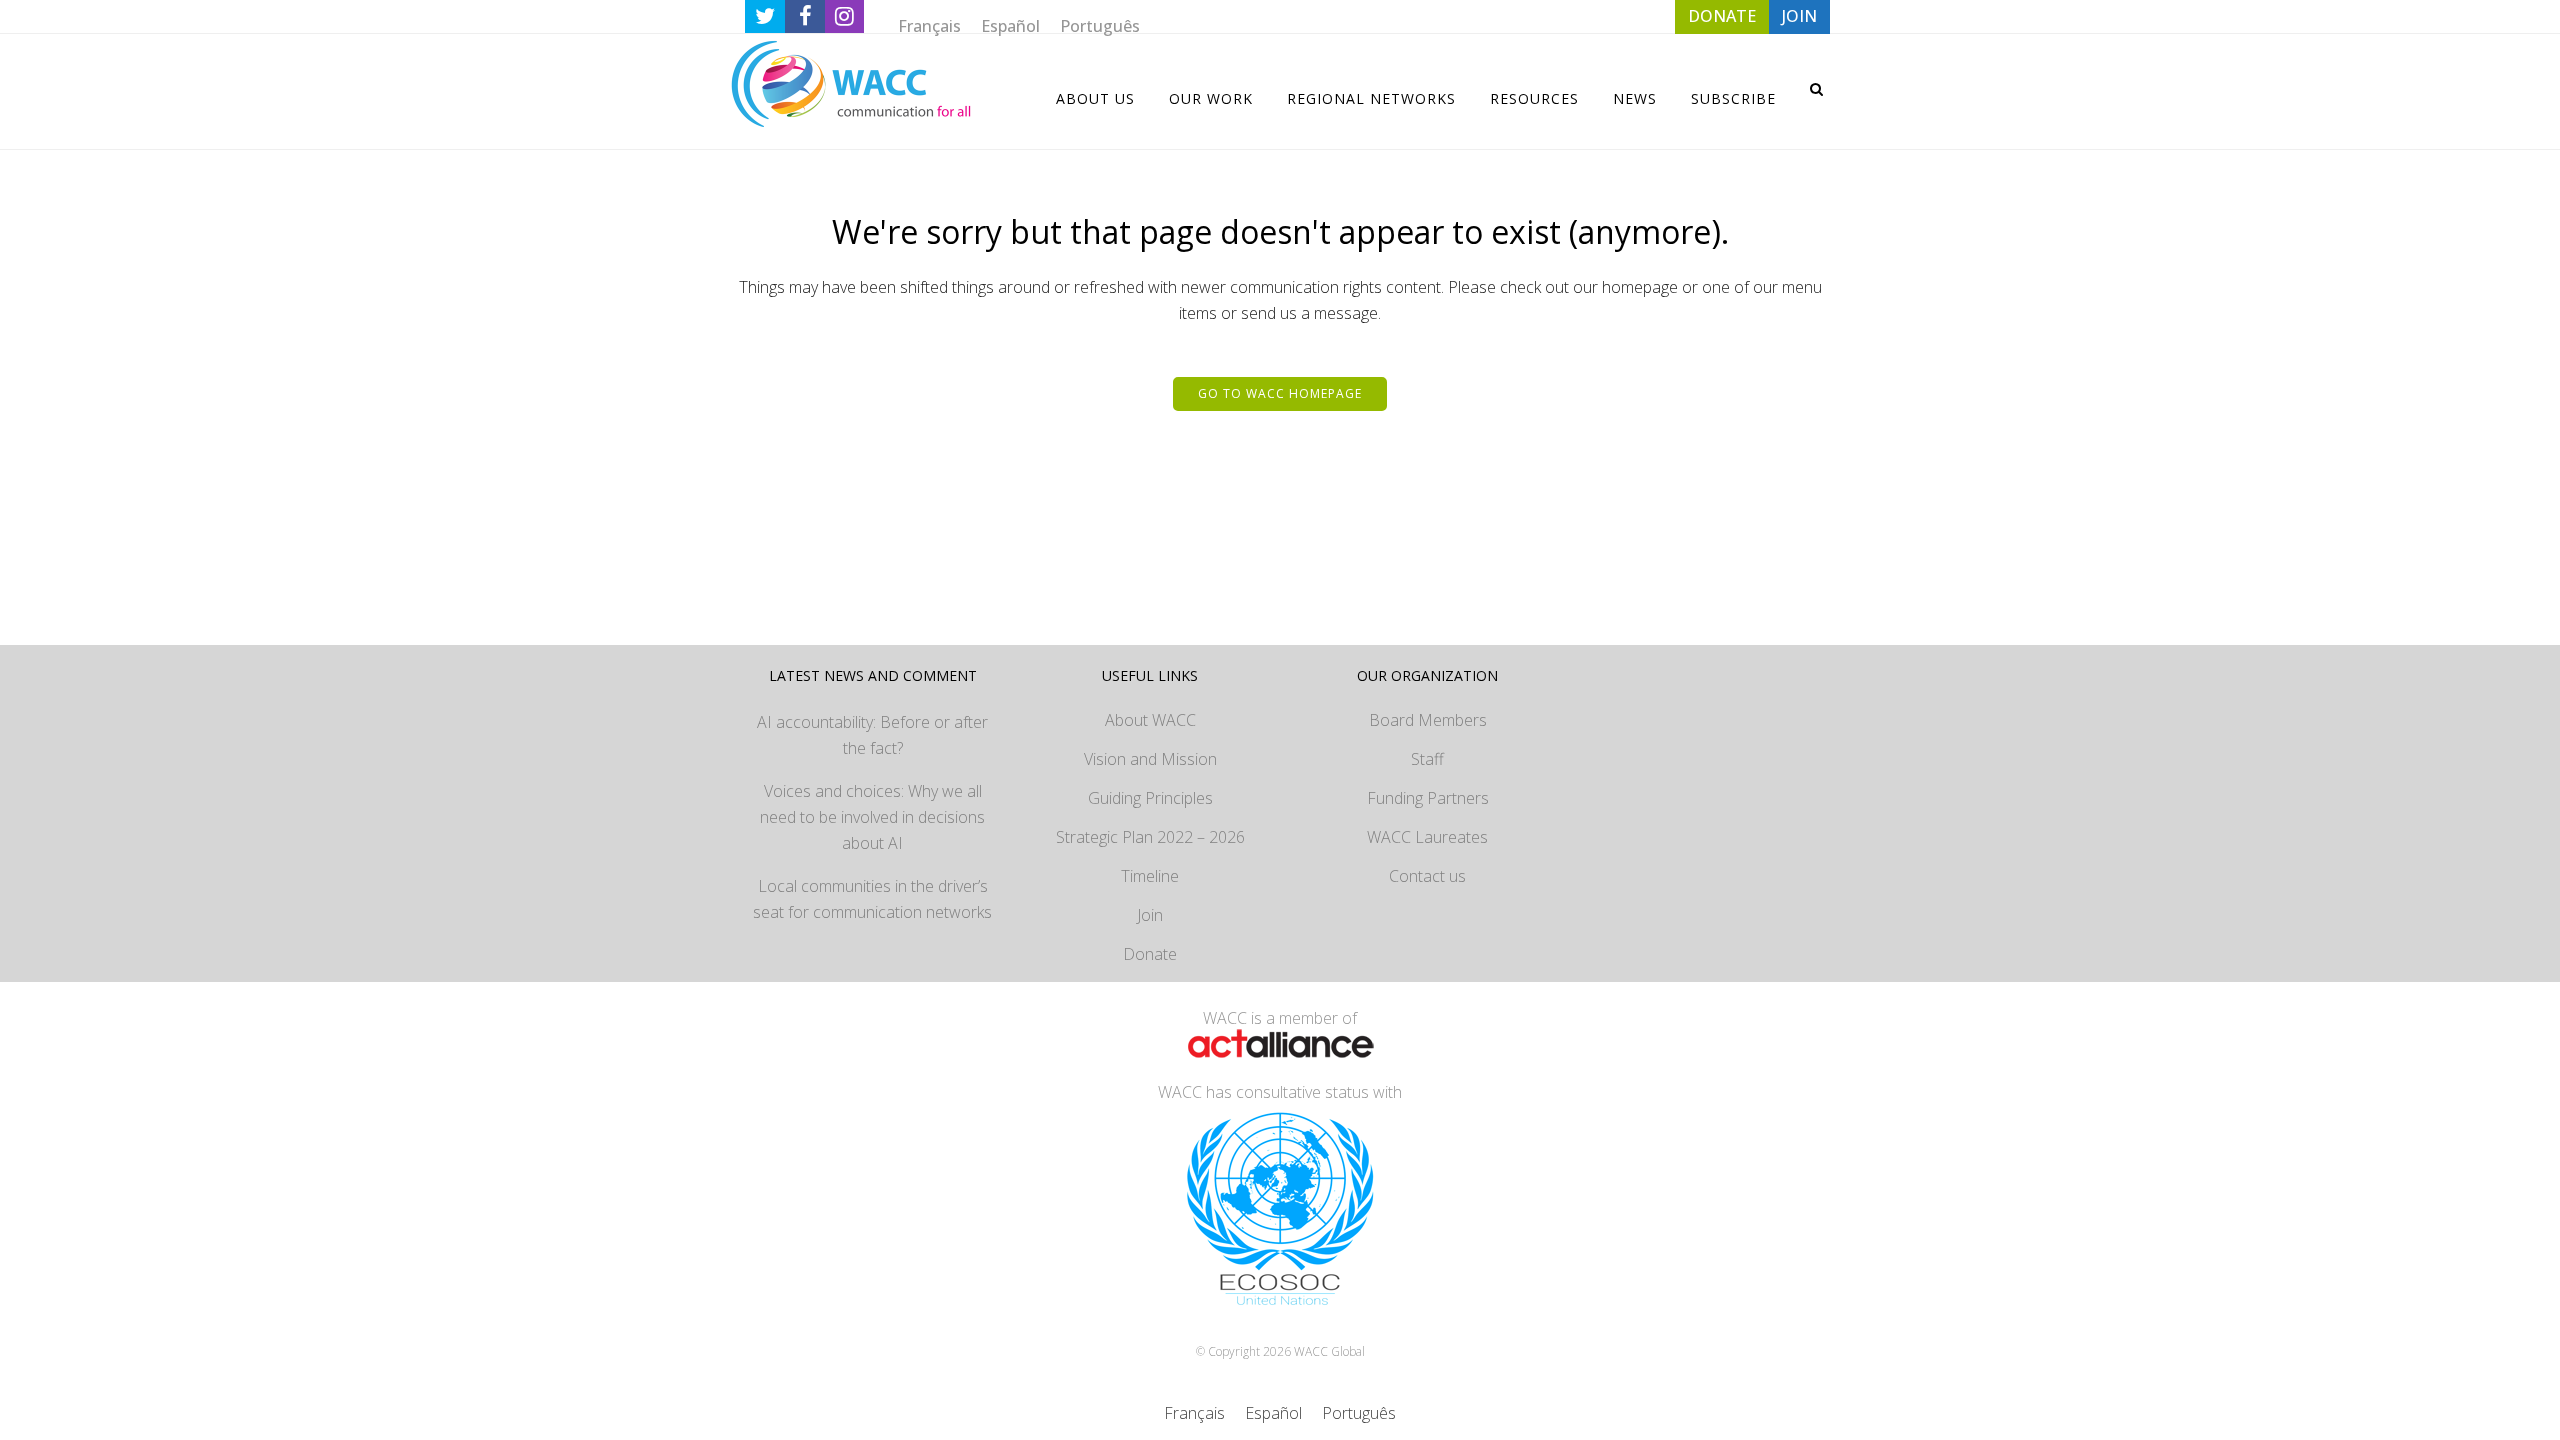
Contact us (1427, 876)
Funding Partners (1428, 798)
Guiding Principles (1150, 798)
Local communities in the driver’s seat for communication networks (872, 899)
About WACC (1150, 720)
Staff (1427, 759)
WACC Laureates (1427, 837)
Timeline (1150, 876)
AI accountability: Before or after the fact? (872, 735)
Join (1150, 915)
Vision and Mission (1150, 759)
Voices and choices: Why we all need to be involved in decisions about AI (872, 817)
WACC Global (1329, 1351)
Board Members (1428, 720)
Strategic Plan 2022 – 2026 (1150, 837)
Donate (1150, 954)
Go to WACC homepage (1280, 393)
